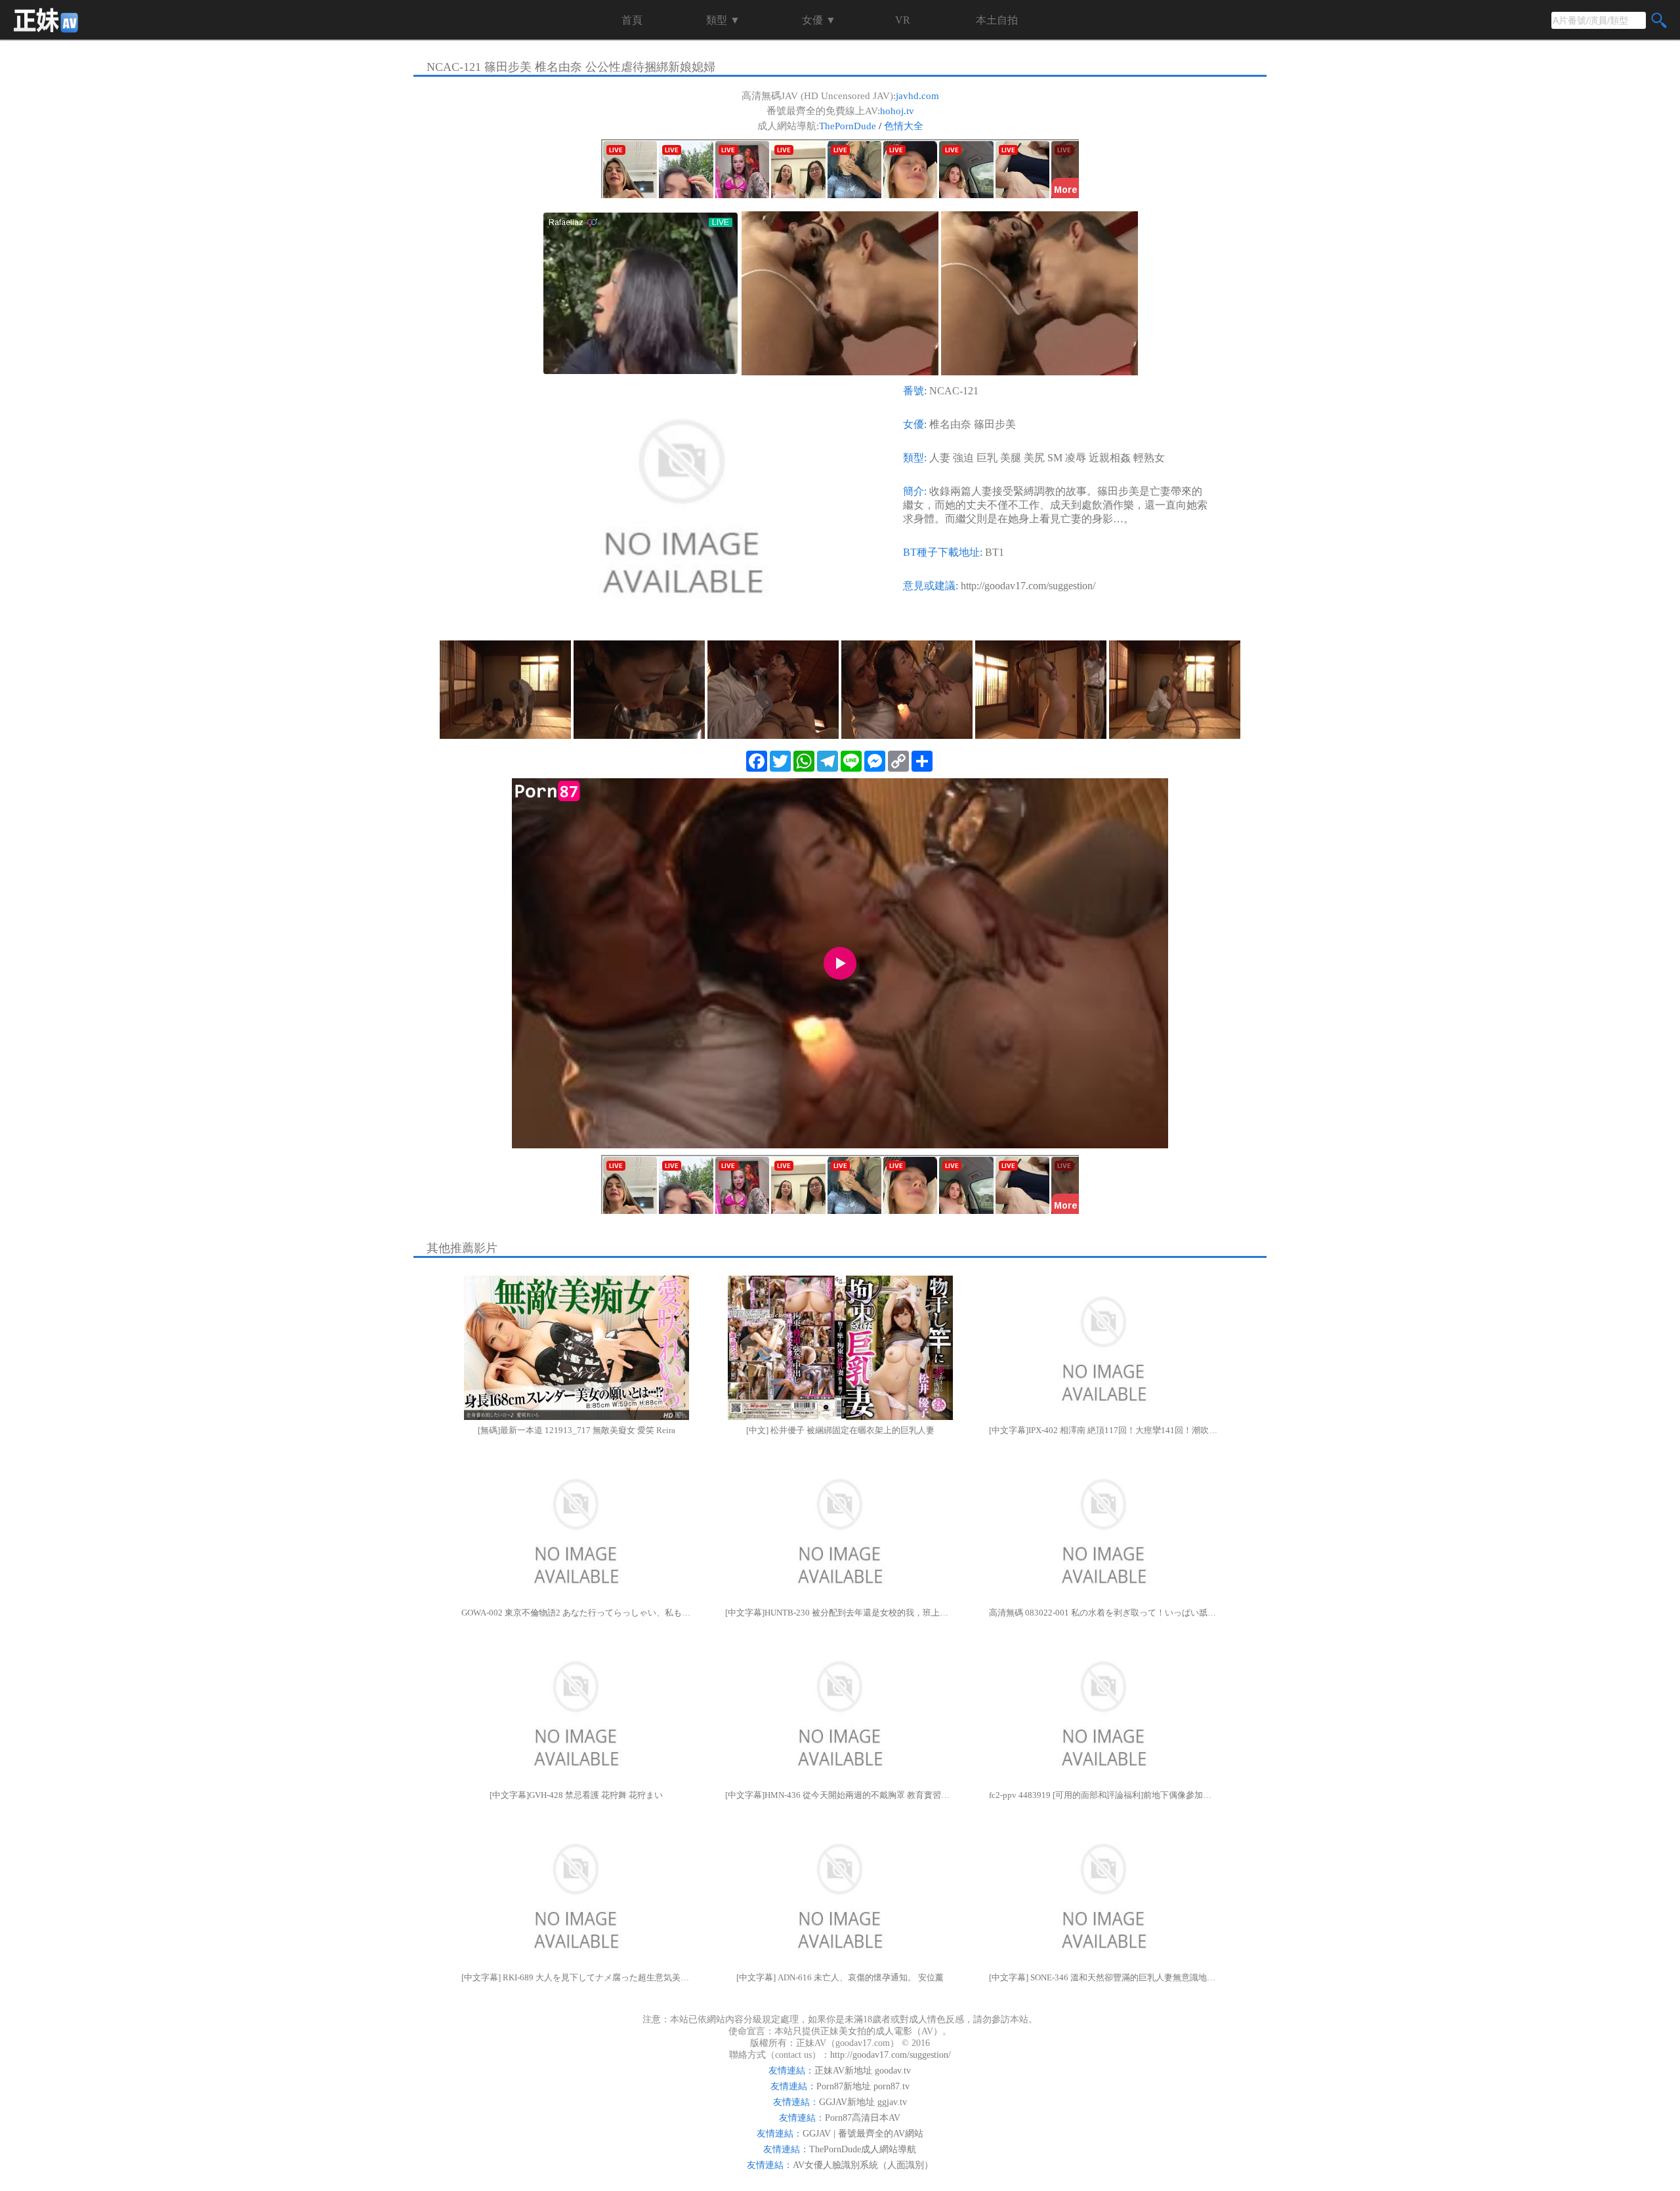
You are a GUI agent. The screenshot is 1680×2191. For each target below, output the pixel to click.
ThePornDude (848, 126)
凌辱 (1076, 458)
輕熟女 (1149, 458)
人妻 (940, 458)
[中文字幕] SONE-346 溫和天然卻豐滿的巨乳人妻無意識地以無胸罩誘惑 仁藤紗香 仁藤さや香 (1104, 1977)
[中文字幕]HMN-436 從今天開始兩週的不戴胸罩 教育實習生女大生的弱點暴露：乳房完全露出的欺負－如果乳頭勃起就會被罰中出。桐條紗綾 (840, 1795)
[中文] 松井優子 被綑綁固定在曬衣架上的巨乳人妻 (840, 1430)
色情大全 (904, 126)
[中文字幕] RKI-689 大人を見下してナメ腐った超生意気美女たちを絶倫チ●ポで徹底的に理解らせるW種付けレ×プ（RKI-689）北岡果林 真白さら (576, 1977)
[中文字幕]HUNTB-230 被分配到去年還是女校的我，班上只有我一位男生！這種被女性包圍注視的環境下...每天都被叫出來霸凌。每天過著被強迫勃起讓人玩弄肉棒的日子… (840, 1613)
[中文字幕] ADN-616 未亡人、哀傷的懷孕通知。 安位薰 (840, 1977)
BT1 (995, 552)
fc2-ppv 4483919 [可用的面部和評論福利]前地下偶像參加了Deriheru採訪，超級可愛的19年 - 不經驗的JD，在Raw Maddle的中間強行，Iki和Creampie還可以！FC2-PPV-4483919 (1104, 1795)
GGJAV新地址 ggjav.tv (863, 2102)
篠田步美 (995, 424)
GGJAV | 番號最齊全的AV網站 (863, 2134)
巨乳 (987, 458)
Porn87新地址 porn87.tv (863, 2086)
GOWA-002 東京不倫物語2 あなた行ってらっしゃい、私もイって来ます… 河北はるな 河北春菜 (576, 1613)
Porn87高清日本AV (863, 2118)
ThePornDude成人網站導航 (863, 2149)
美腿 (1011, 458)
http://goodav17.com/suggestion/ (1028, 586)
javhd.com (917, 96)
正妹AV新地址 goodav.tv (863, 2071)
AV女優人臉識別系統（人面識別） (863, 2165)
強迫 (963, 458)
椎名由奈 (950, 424)
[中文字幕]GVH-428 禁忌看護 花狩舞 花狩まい (576, 1795)
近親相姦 (1110, 458)
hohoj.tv (897, 111)
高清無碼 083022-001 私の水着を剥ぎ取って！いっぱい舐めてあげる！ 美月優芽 (1104, 1613)
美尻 (1034, 458)
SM (1055, 458)
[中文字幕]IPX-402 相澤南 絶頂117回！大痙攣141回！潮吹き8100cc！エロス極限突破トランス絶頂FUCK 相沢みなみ (1104, 1430)
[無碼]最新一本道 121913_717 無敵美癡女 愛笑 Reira (577, 1430)
